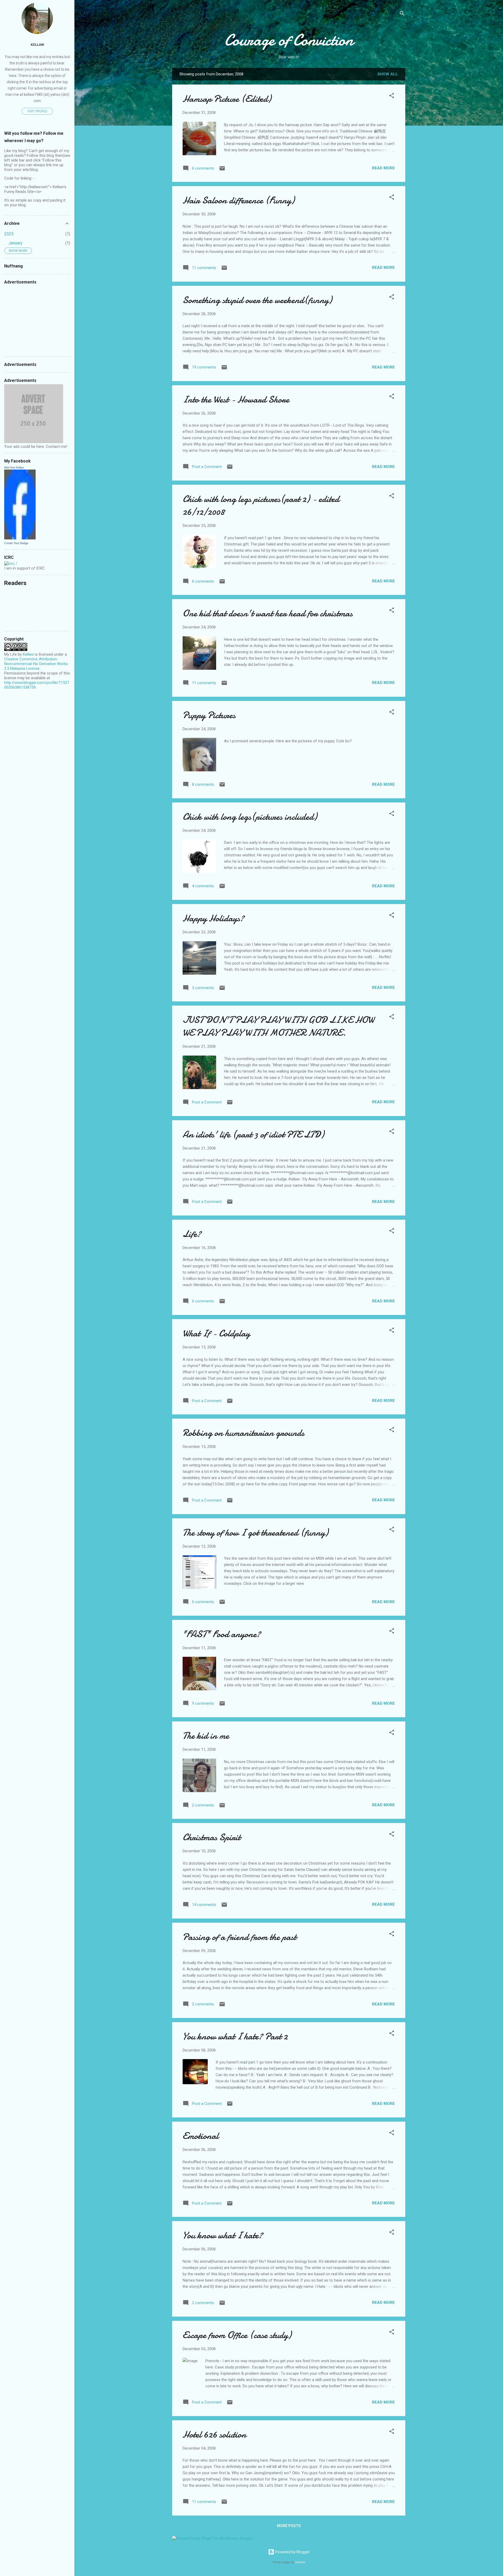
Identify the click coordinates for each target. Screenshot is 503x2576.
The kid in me (206, 1736)
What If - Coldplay (216, 1333)
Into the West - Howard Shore (236, 400)
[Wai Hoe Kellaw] (20, 538)
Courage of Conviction (289, 40)
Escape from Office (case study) (237, 2335)
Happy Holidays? (213, 918)
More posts (289, 2526)
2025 (9, 234)
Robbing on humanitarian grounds (244, 1433)
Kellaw (37, 44)
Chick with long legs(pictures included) (250, 817)
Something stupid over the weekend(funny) (257, 300)
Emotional (201, 2136)
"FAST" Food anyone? (222, 1634)
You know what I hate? (223, 2235)
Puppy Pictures (209, 715)
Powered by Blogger (292, 2552)
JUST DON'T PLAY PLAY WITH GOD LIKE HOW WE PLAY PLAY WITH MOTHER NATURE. (278, 1026)
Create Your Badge (16, 543)
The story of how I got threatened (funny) (255, 1533)
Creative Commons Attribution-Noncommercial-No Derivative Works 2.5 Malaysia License (36, 664)
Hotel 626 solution (214, 2435)
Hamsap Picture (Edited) (227, 99)
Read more (383, 168)
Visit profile (37, 111)
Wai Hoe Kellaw (14, 467)
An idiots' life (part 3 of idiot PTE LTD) (253, 1134)
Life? (192, 1234)
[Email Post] (222, 170)
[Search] (402, 14)
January (15, 243)
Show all (388, 74)
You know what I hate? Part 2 (235, 2036)
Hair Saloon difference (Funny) (239, 200)
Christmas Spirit (212, 1837)
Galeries (300, 2562)
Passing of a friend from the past (239, 1937)
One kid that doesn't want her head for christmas (268, 613)
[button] (392, 96)
